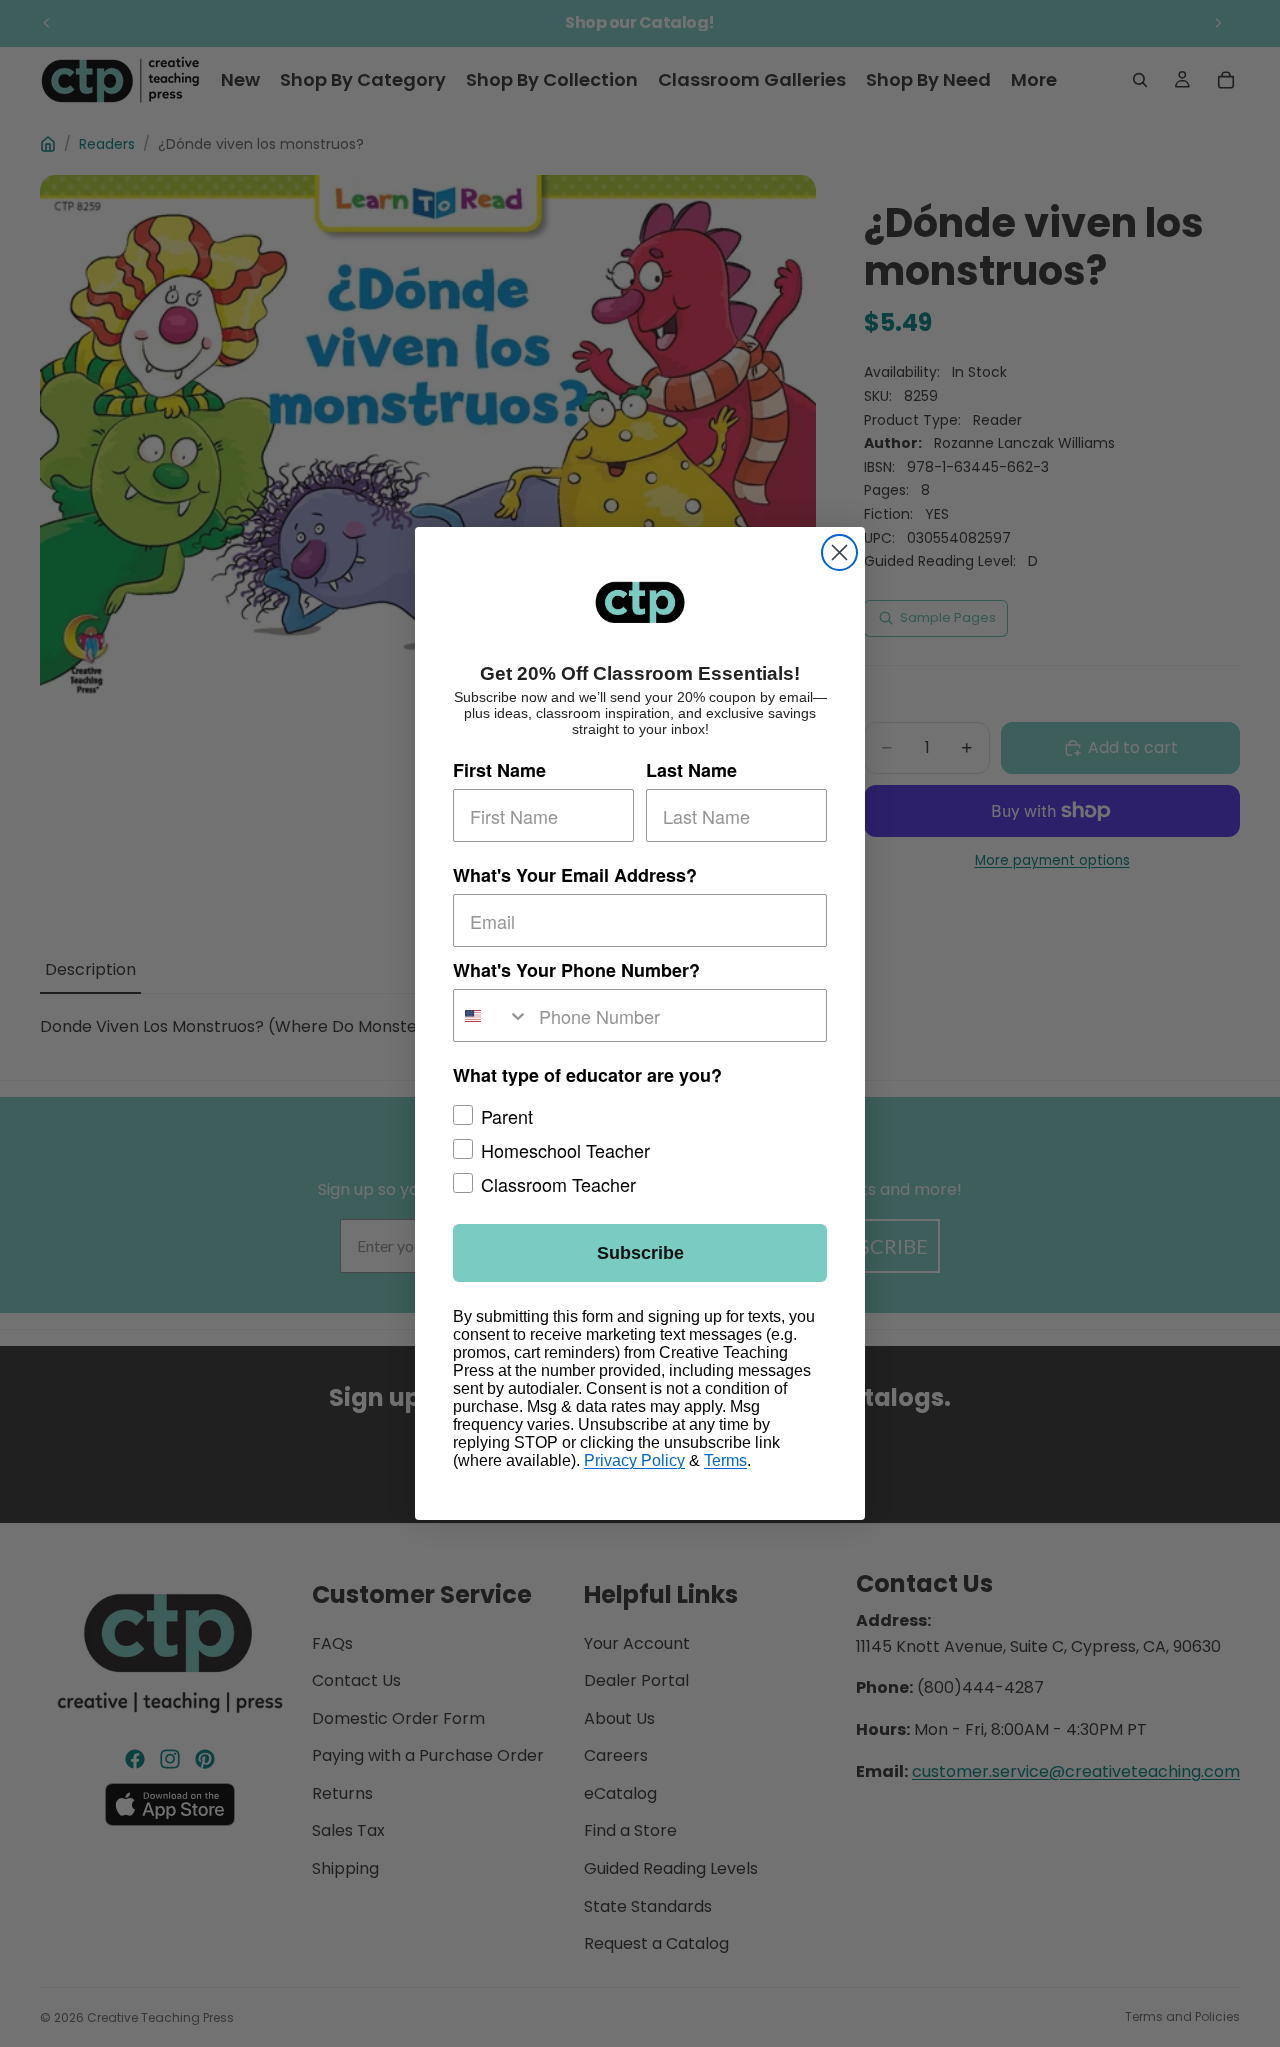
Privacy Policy (634, 1460)
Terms (725, 1460)
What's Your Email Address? (575, 875)
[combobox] (491, 1015)
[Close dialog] (839, 552)
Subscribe (640, 1253)
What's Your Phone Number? (576, 970)
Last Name (691, 770)
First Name (499, 770)
